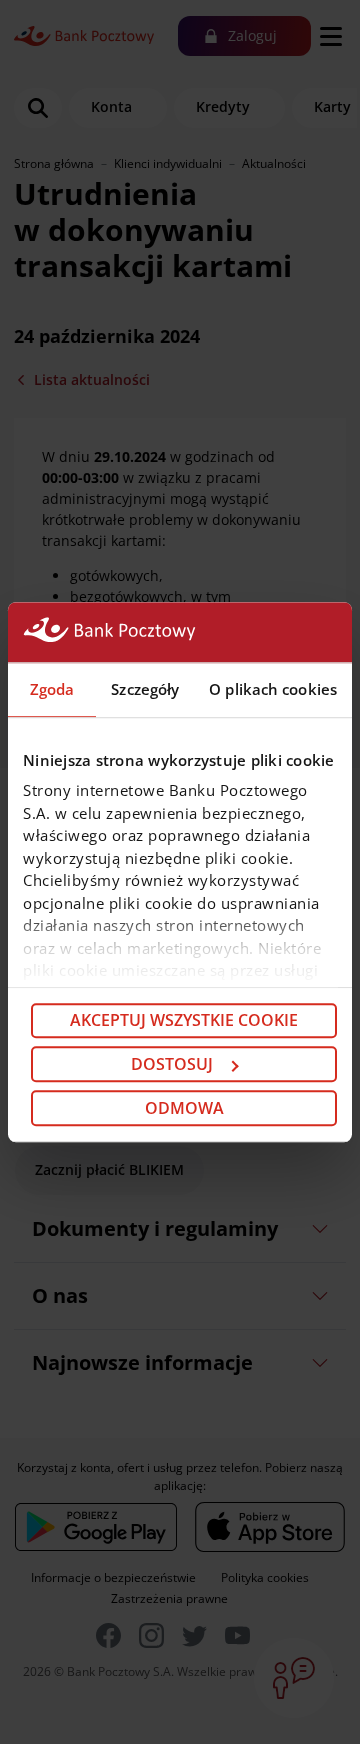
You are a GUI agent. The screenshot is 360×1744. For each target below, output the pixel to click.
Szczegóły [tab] (145, 689)
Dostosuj (172, 1064)
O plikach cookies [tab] (273, 689)
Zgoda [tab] (52, 689)
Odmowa (184, 1108)
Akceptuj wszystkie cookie (184, 1021)
